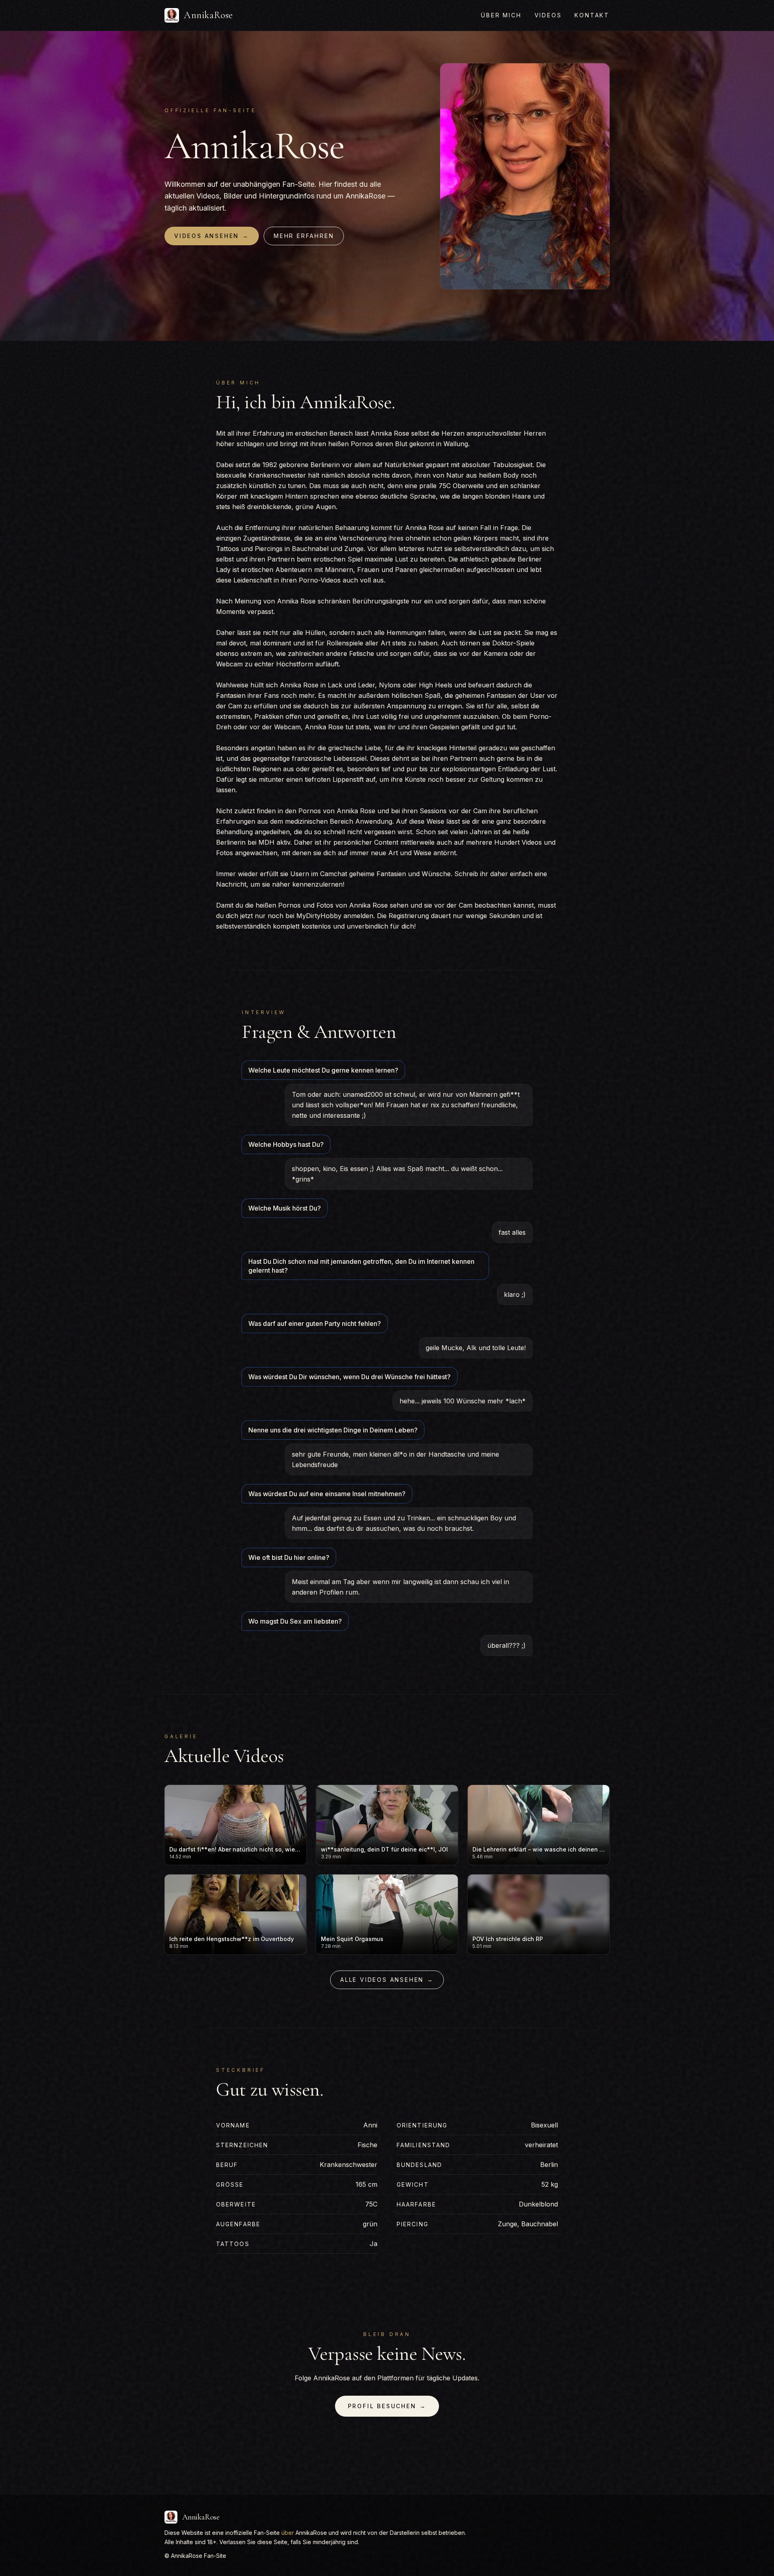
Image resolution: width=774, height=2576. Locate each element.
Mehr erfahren (304, 236)
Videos (548, 15)
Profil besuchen (387, 2406)
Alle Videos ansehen (387, 1980)
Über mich (501, 15)
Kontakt (592, 15)
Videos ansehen (212, 236)
